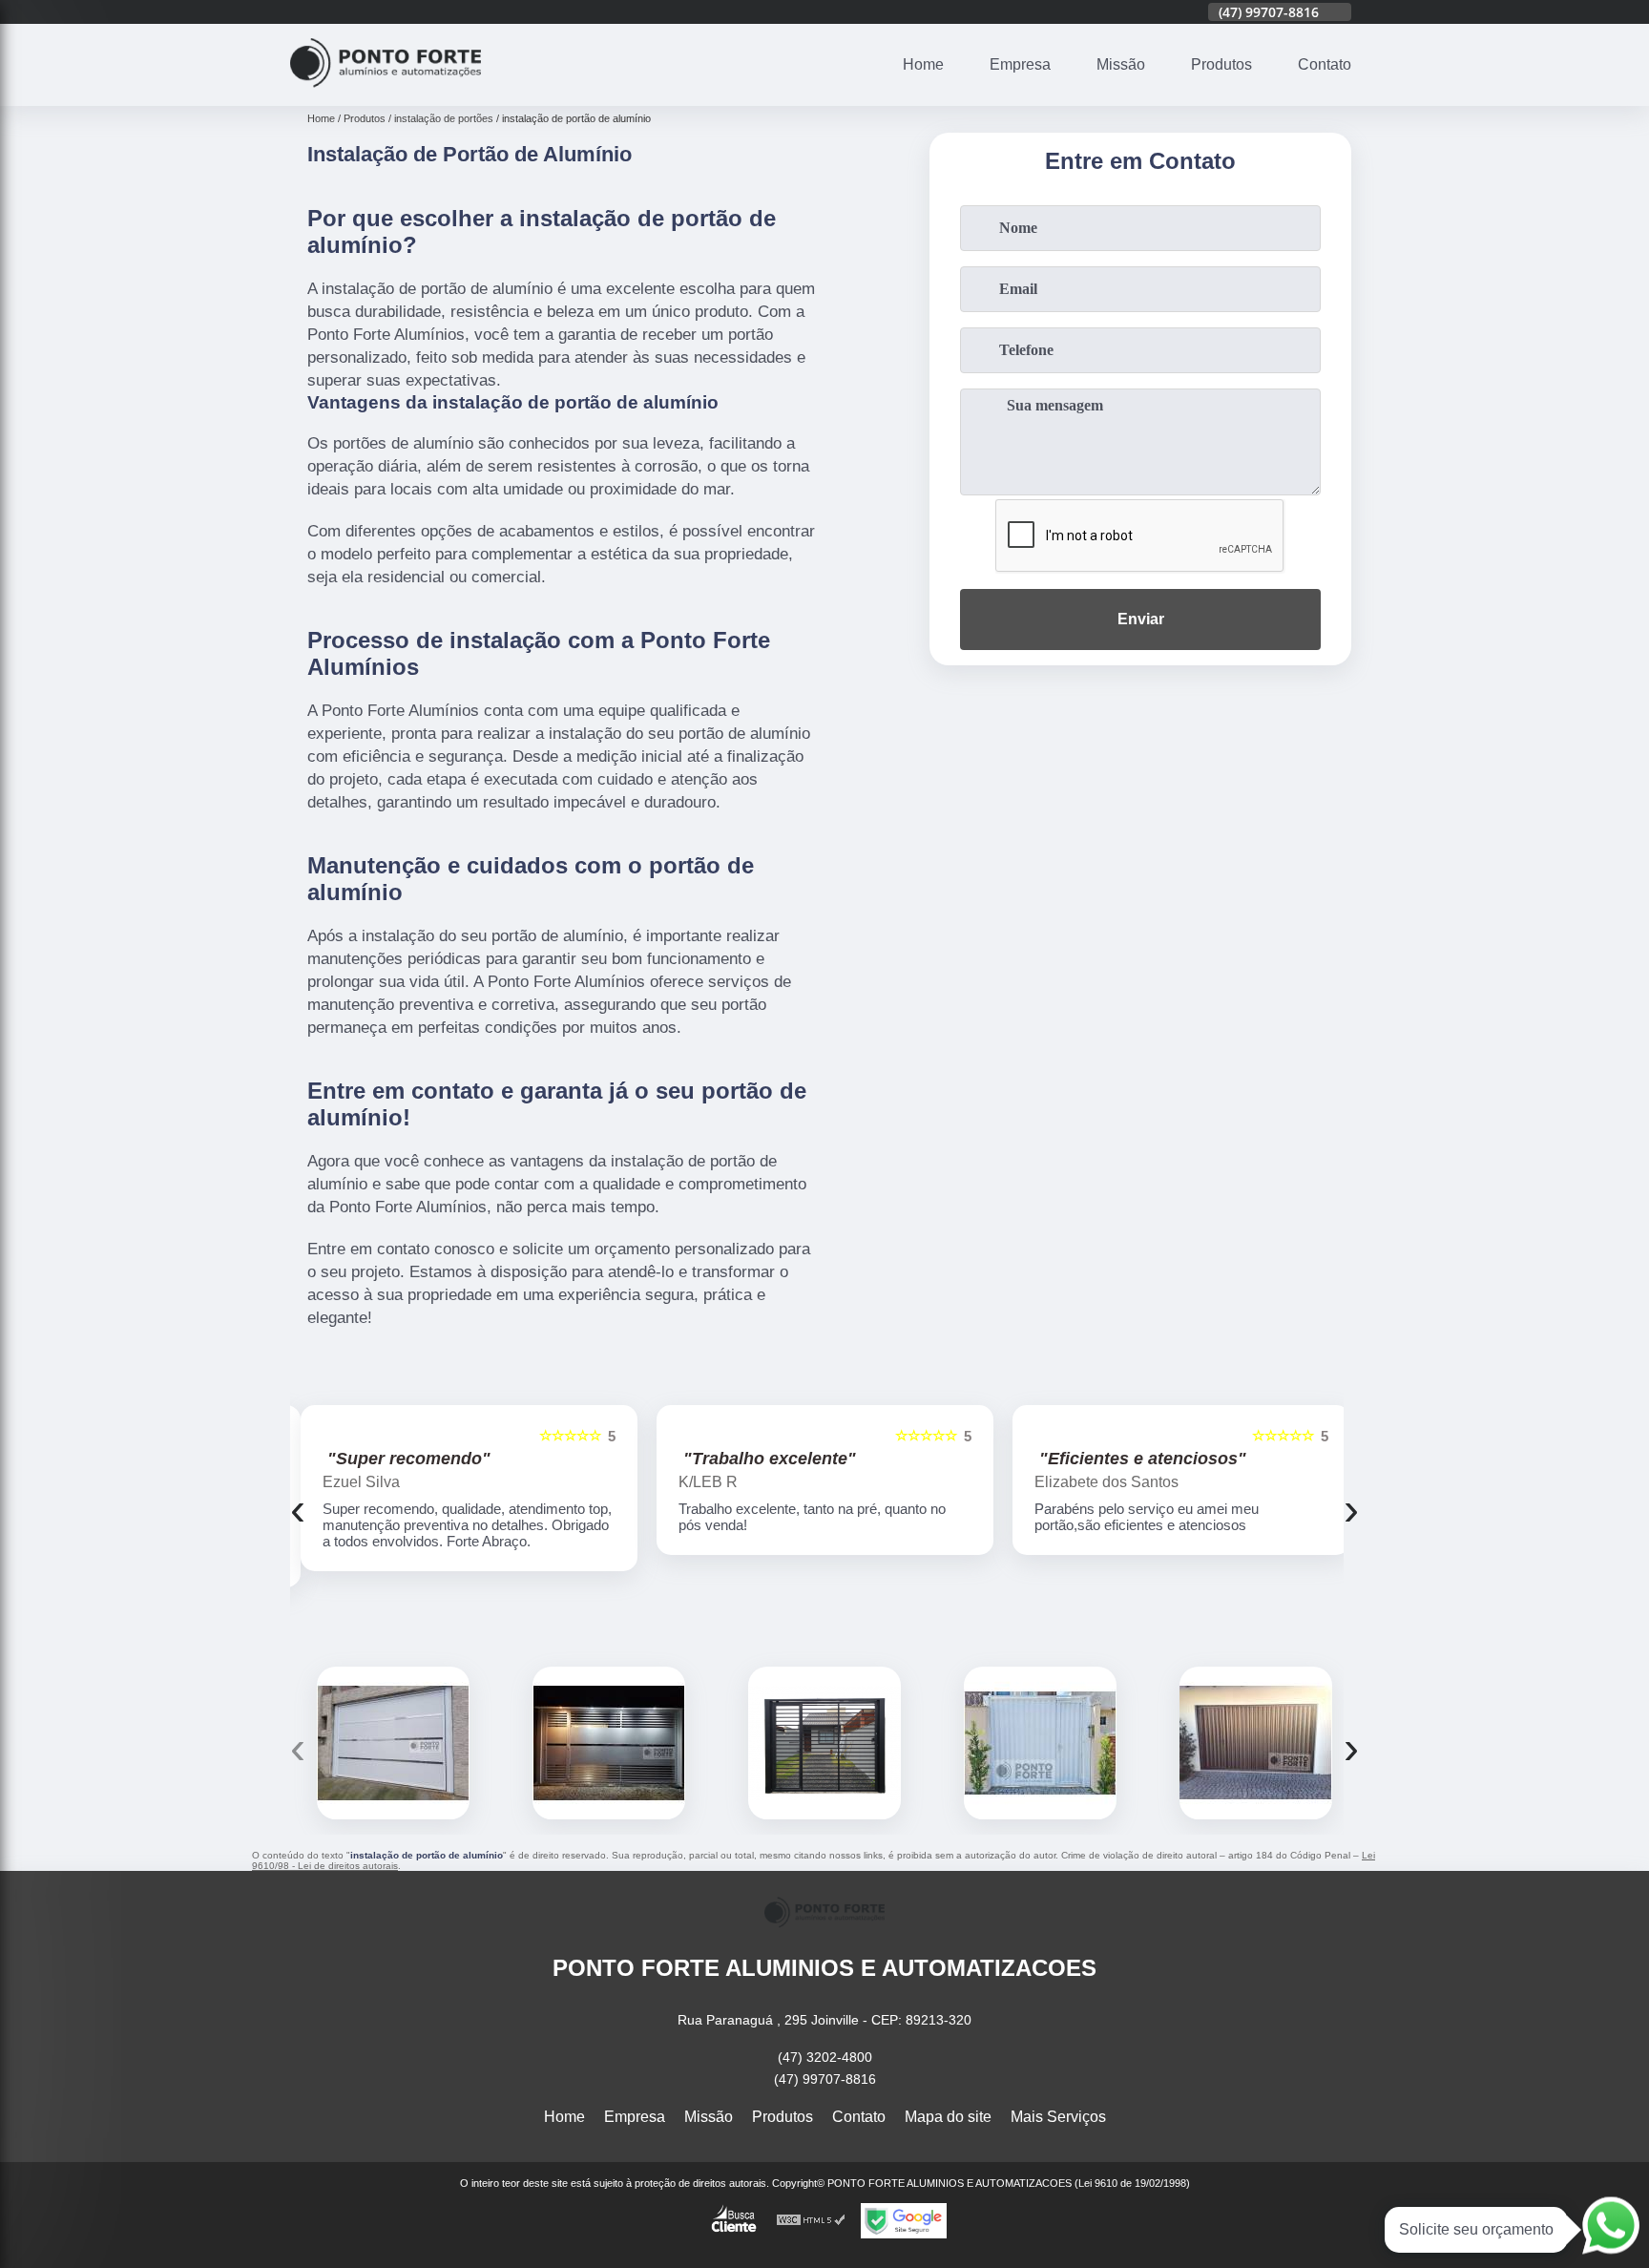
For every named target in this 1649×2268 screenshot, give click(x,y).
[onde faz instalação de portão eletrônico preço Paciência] (824, 1743)
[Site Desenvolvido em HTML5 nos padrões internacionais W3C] (811, 2221)
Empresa (1020, 64)
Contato (1325, 64)
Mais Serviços (1058, 2117)
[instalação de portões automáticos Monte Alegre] (609, 1743)
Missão (1121, 64)
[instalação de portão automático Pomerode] (1256, 1743)
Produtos (1221, 64)
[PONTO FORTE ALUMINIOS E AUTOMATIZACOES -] (386, 94)
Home (923, 64)
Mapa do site (948, 2117)
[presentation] (298, 1509)
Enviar (1141, 619)
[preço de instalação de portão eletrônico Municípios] (393, 1743)
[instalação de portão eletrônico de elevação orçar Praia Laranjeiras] (1040, 1743)
